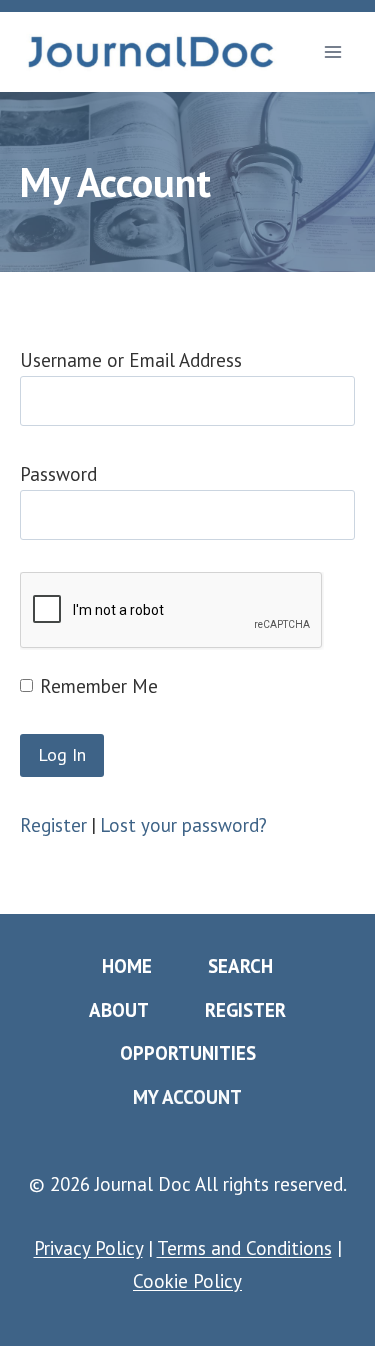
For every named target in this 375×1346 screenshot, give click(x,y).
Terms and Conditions (244, 1248)
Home (127, 966)
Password (58, 474)
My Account (187, 1097)
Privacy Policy (88, 1248)
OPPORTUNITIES (188, 1053)
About (119, 1010)
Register (53, 825)
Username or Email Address (131, 360)
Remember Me (99, 686)
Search (240, 966)
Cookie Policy (187, 1281)
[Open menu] (332, 51)
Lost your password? (183, 825)
